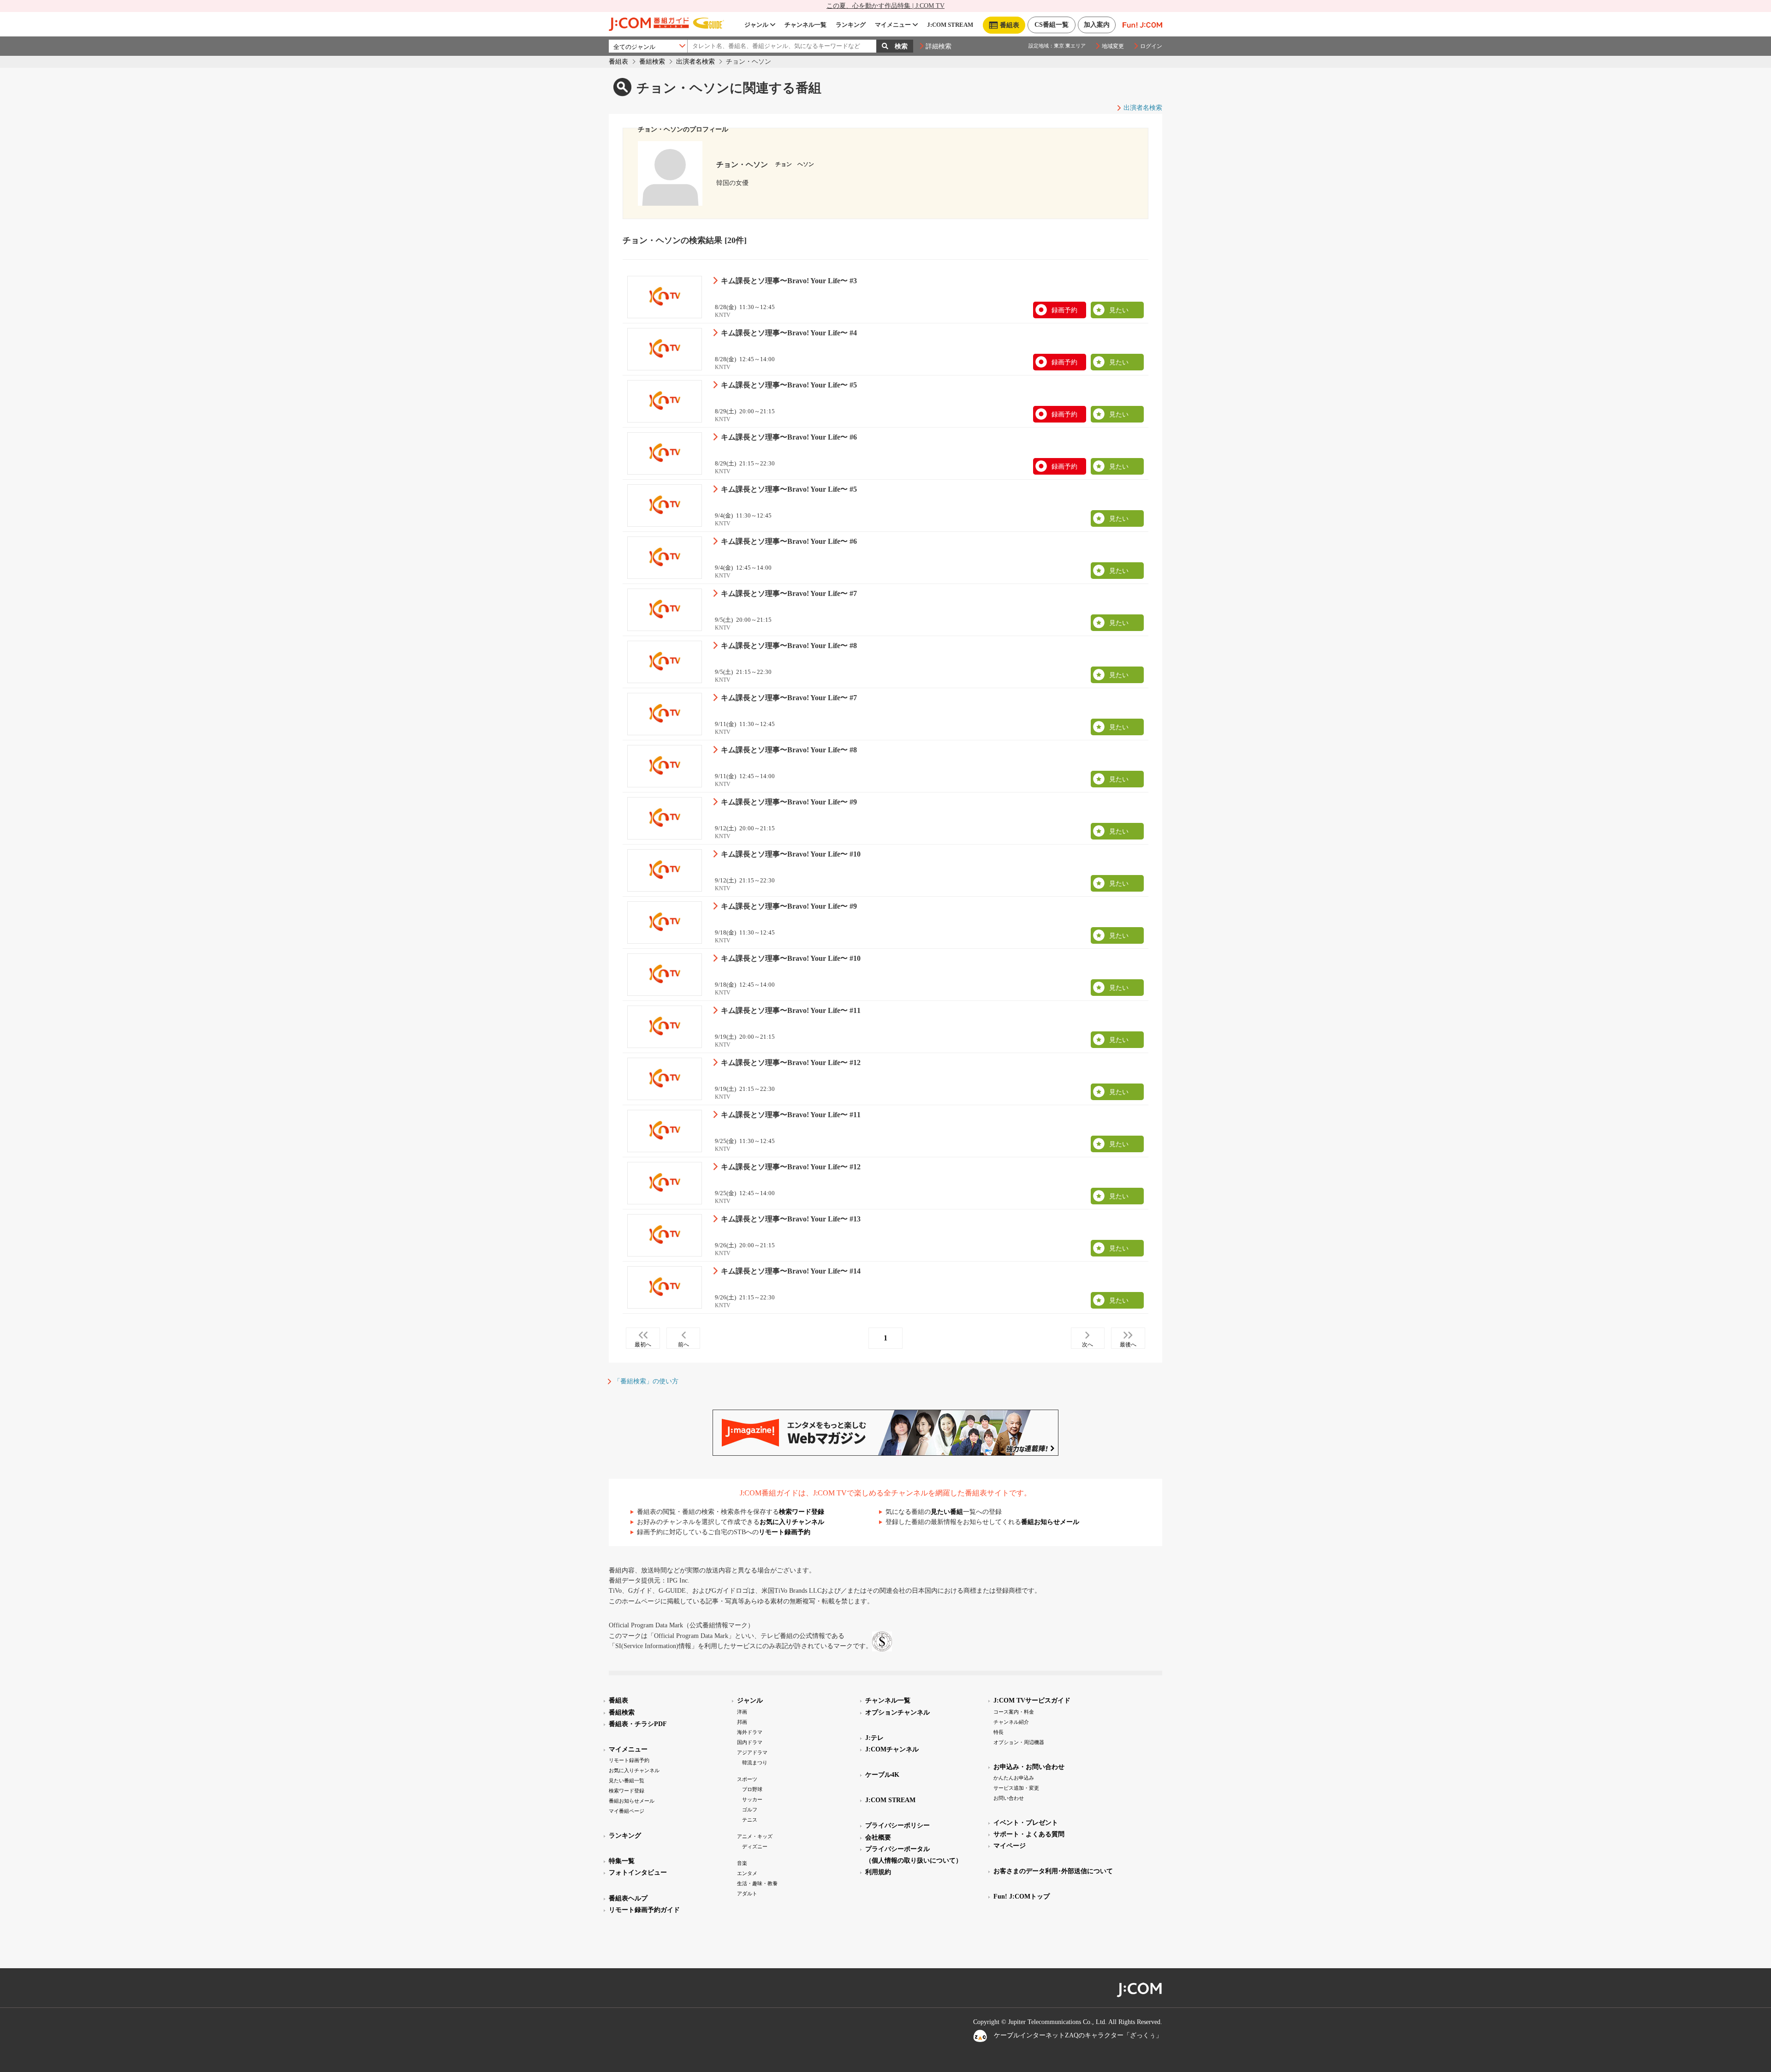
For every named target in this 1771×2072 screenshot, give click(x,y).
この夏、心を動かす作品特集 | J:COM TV (885, 6)
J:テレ (874, 1738)
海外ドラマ (750, 1732)
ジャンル (756, 25)
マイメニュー (893, 25)
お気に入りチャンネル (792, 1522)
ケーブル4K (882, 1775)
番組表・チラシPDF (638, 1724)
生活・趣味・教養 (757, 1883)
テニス (750, 1820)
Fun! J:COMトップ (1022, 1896)
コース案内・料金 (1014, 1712)
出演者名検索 (695, 62)
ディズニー (755, 1846)
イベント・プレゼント (1026, 1823)
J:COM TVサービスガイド (1032, 1700)
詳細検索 (939, 46)
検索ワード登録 (802, 1512)
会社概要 (878, 1837)
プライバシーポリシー (897, 1825)
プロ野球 (752, 1789)
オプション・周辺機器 (1019, 1742)
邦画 (742, 1722)
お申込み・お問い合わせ (1029, 1767)
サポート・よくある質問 (1029, 1834)
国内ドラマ (750, 1742)
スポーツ (747, 1779)
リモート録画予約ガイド (644, 1910)
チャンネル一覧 (805, 25)
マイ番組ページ (627, 1811)
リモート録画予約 (784, 1532)
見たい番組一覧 (627, 1780)
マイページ (1010, 1846)
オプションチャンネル (897, 1712)
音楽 (742, 1863)
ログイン (1151, 46)
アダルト (747, 1893)
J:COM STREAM (950, 25)
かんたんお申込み (1014, 1778)
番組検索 (652, 62)
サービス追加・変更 (1016, 1788)
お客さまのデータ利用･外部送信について (1053, 1871)
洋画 (742, 1712)
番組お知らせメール (1050, 1522)
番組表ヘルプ (628, 1898)
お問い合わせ (1009, 1798)
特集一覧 (622, 1861)
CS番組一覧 (1052, 25)
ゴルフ (750, 1810)
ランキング (851, 25)
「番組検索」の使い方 (646, 1381)
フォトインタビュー (638, 1873)
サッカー (752, 1799)
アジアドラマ (752, 1752)
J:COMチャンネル (892, 1749)
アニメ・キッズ (755, 1836)
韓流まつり (755, 1762)
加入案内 (1097, 25)
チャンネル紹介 (1011, 1722)
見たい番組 (947, 1512)
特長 (998, 1732)
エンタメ (747, 1873)
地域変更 (1113, 46)
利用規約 (878, 1872)
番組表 (618, 62)
